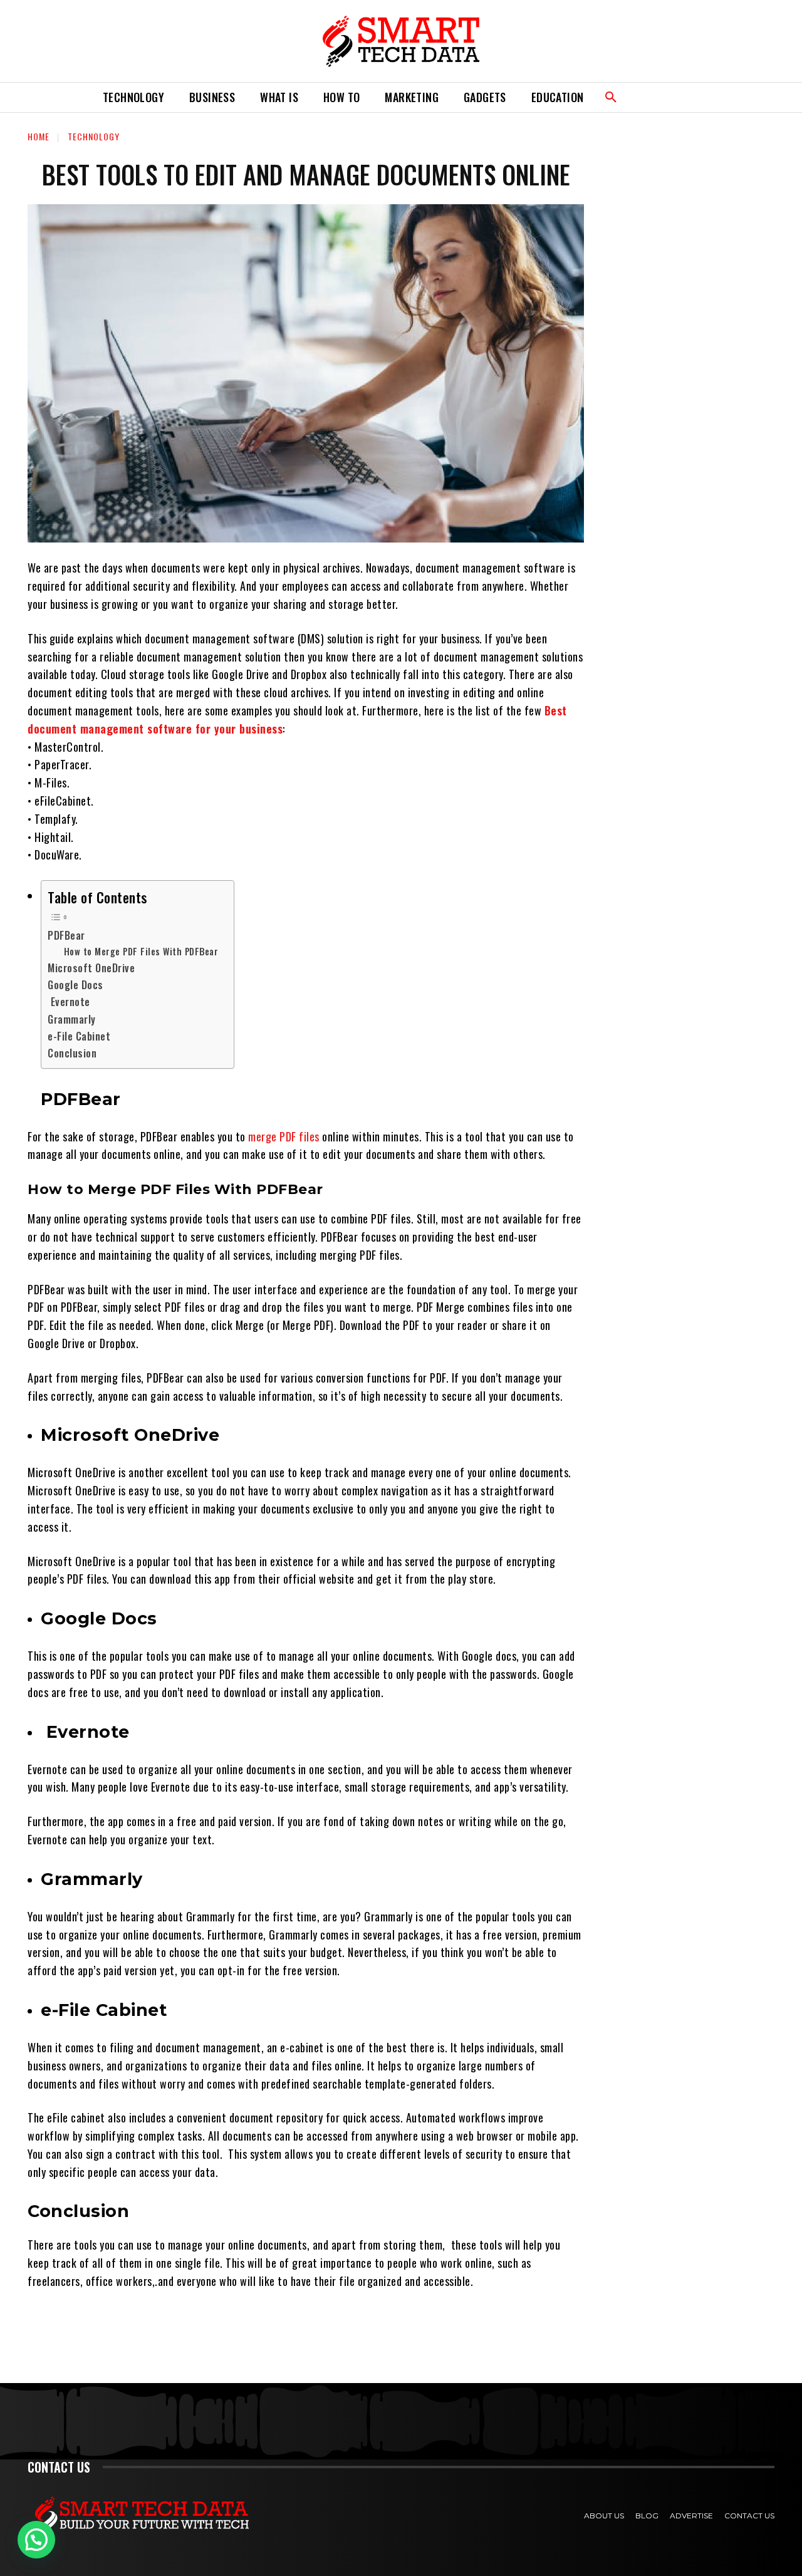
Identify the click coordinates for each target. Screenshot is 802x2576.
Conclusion (74, 1053)
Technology (133, 97)
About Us (604, 2516)
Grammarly (72, 1019)
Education (558, 97)
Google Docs (76, 985)
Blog (647, 2516)
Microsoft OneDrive (93, 968)
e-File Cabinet (81, 1036)
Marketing (412, 97)
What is (279, 97)
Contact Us (749, 2516)
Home (39, 136)
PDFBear (68, 935)
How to (341, 97)
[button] (611, 98)
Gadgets (485, 97)
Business (212, 97)
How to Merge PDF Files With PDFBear (143, 951)
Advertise (691, 2516)
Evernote (70, 1002)
